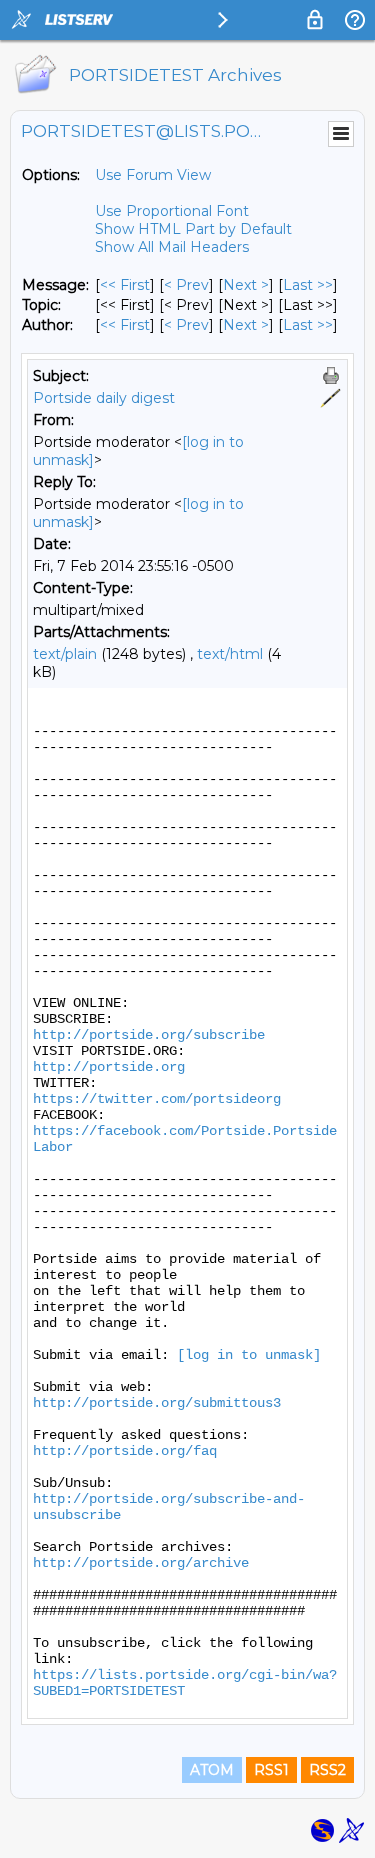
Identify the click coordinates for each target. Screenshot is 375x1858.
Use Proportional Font (172, 211)
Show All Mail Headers (172, 247)
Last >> (308, 285)
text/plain (65, 654)
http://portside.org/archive (141, 1563)
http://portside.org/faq (125, 1451)
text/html (230, 654)
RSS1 (271, 1770)
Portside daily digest (104, 398)
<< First (125, 285)
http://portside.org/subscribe (149, 1035)
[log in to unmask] (249, 1355)
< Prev (186, 285)
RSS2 (327, 1770)
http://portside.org (109, 1067)
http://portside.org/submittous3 (157, 1403)
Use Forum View (153, 175)
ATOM (212, 1770)
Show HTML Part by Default (193, 229)
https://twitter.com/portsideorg (157, 1099)
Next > (246, 285)
